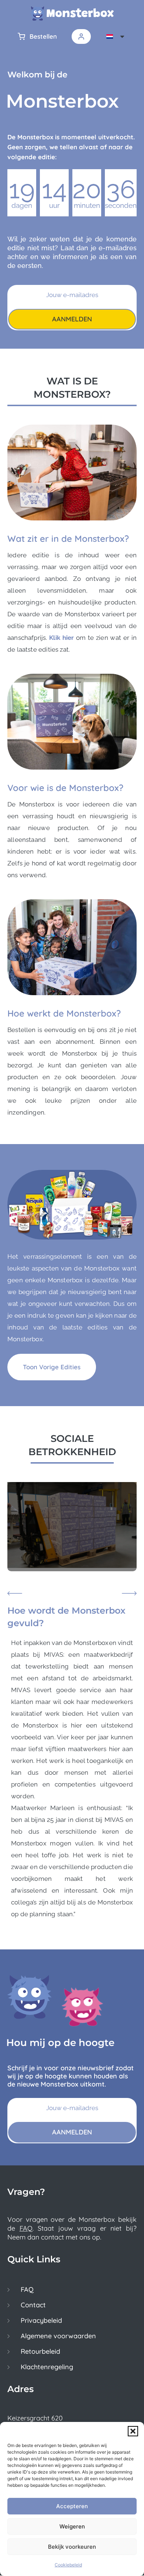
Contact (33, 2305)
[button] (133, 2431)
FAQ (26, 2228)
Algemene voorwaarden (58, 2336)
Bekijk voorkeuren (72, 2547)
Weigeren (72, 2526)
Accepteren (72, 2506)
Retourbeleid (40, 2352)
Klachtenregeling (47, 2367)
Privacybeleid (41, 2321)
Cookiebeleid (68, 2565)
